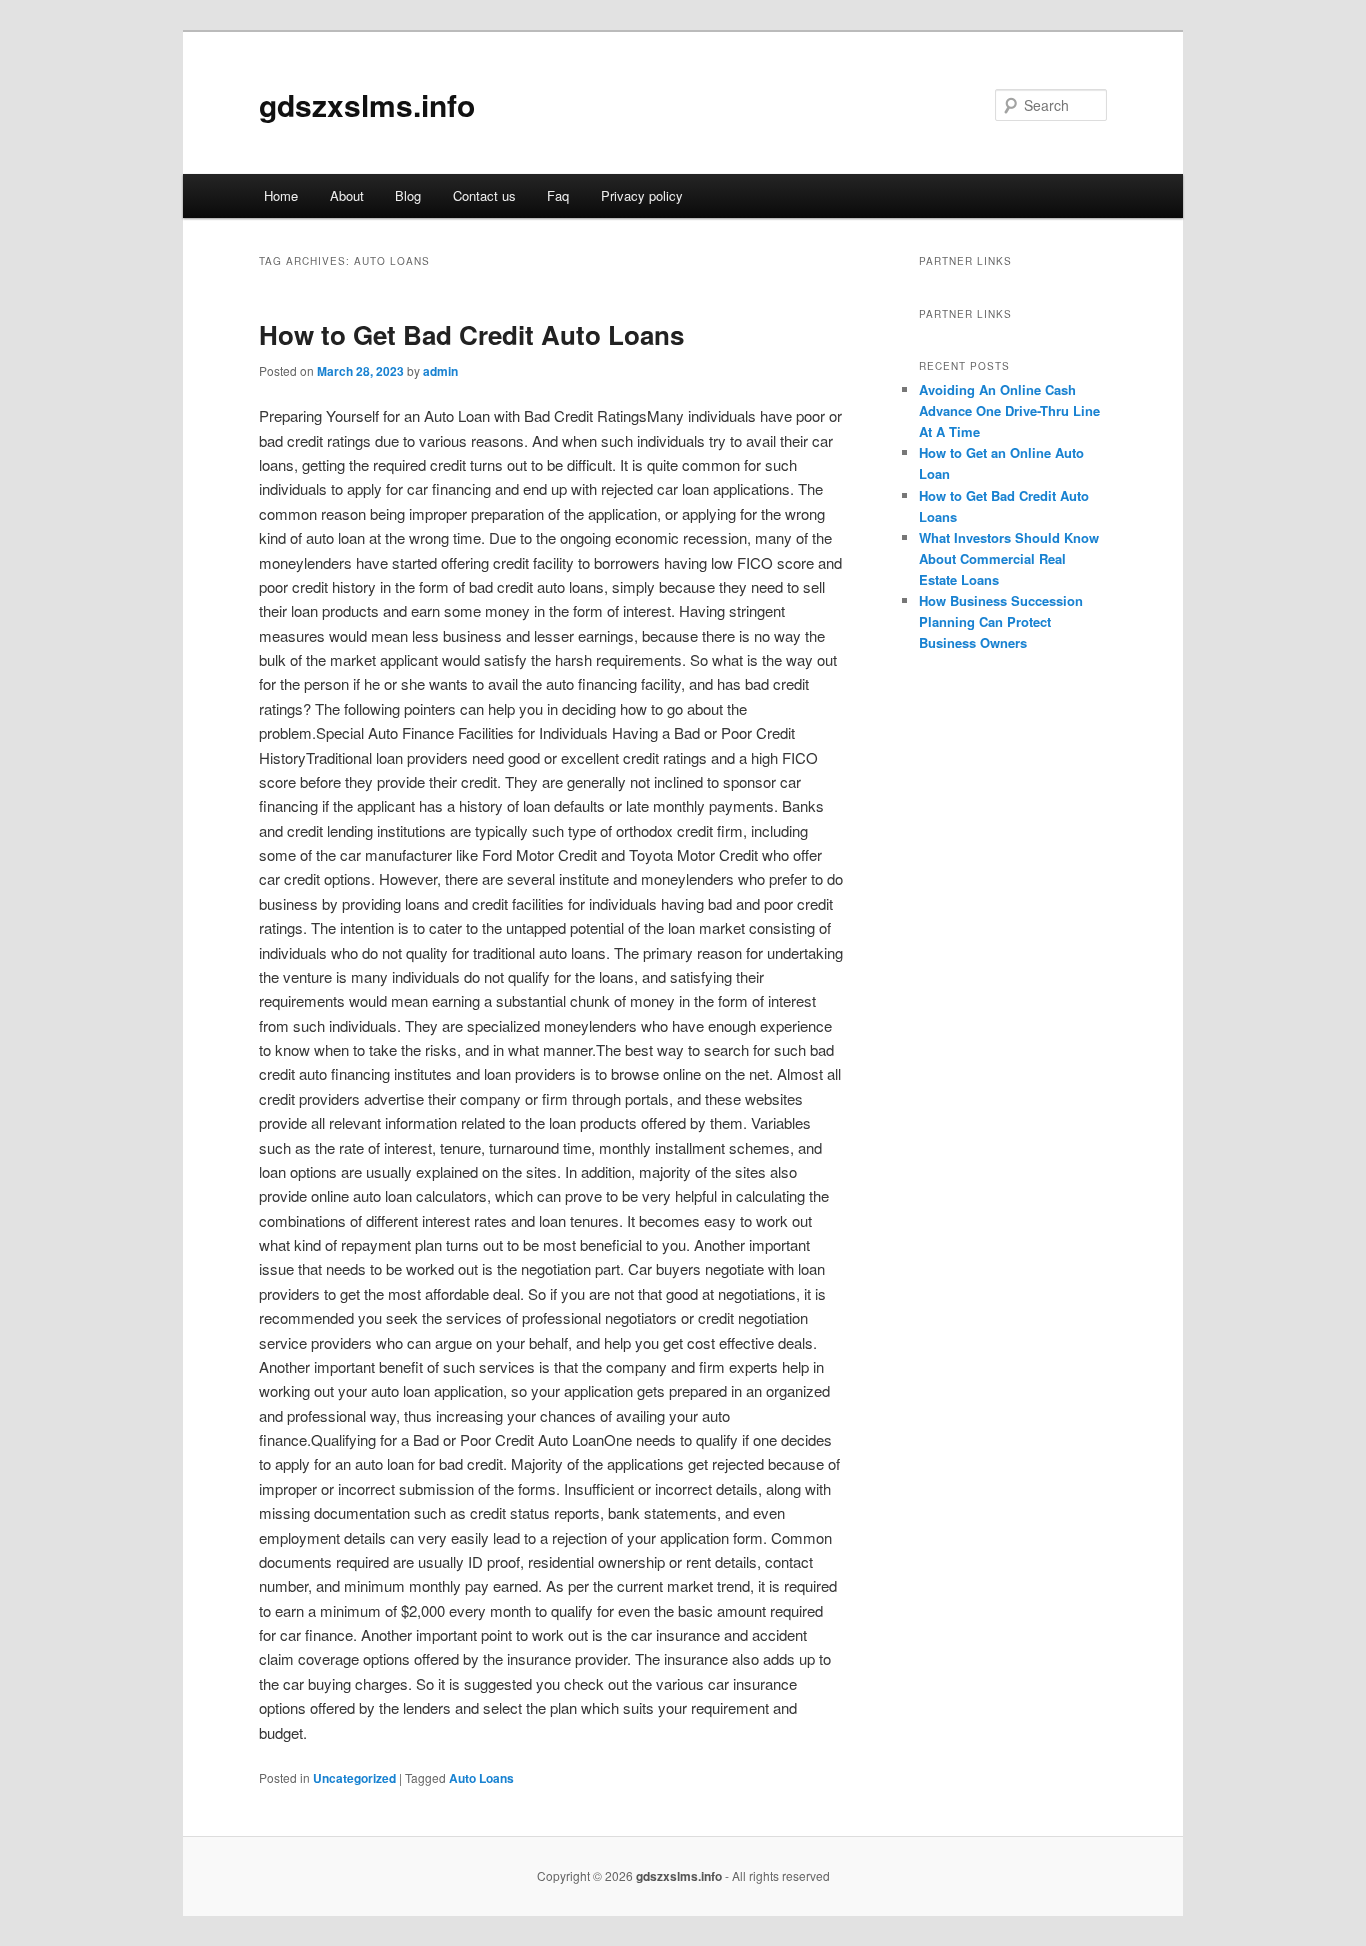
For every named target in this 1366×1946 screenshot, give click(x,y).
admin (440, 371)
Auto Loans (481, 1778)
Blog (408, 195)
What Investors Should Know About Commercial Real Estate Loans (1009, 558)
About (347, 195)
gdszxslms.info (367, 104)
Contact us (484, 195)
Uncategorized (354, 1778)
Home (281, 195)
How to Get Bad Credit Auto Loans (471, 334)
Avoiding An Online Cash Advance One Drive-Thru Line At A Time (1009, 410)
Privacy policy (642, 195)
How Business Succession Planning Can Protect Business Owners (1001, 621)
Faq (558, 195)
